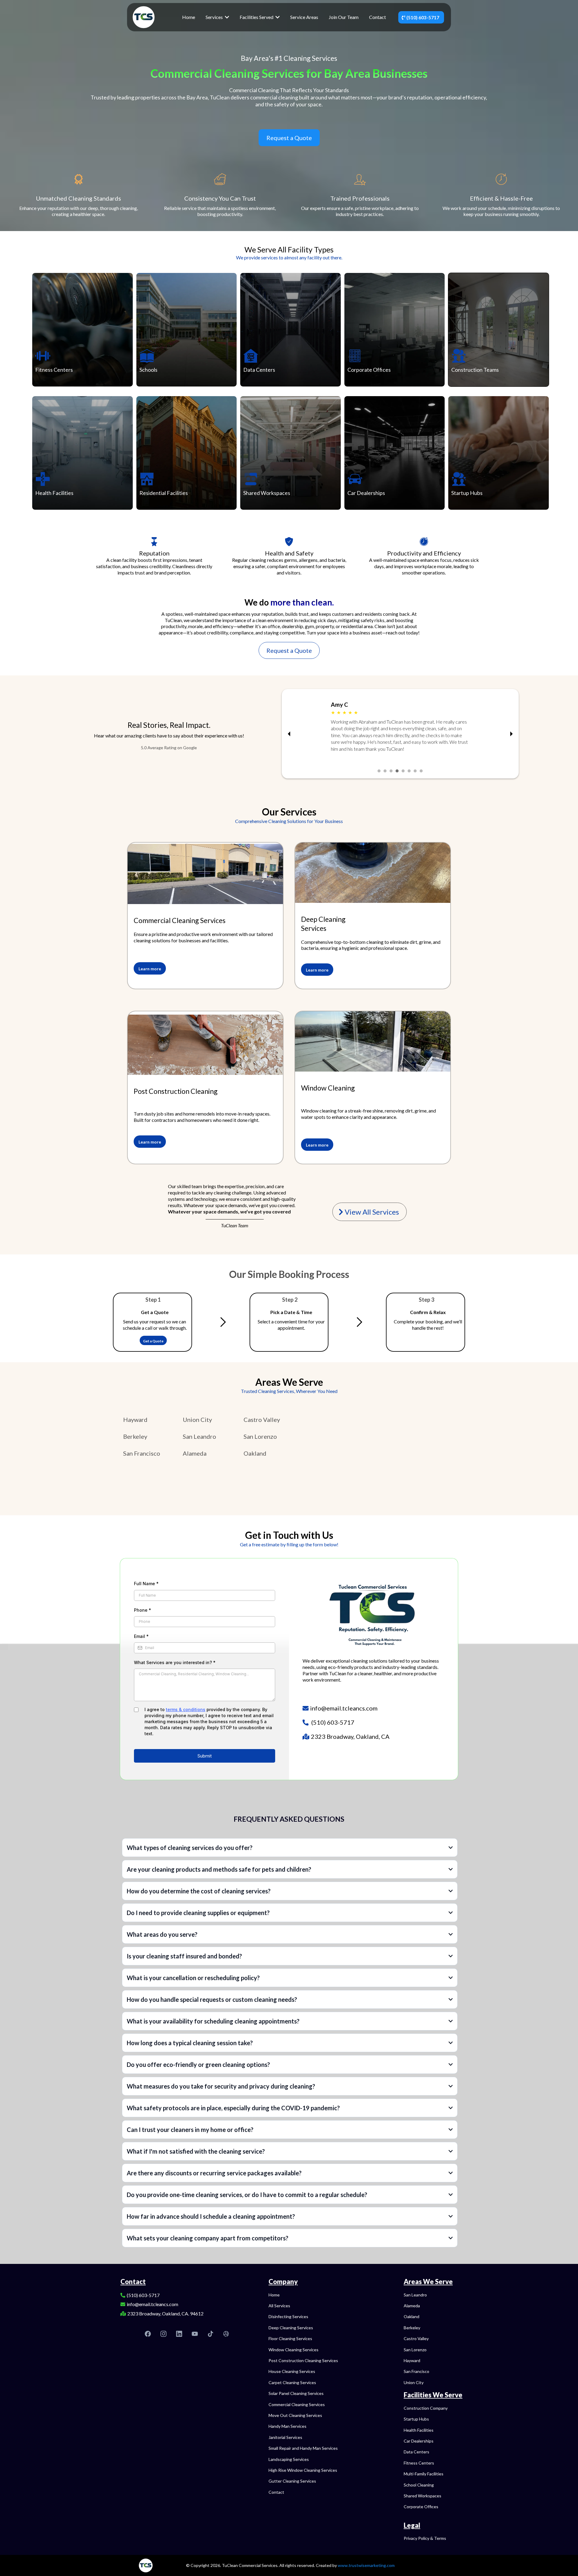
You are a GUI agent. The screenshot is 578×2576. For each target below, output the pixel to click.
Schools (148, 370)
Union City (197, 1419)
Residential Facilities (164, 493)
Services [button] (215, 17)
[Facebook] (148, 2334)
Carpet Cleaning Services (292, 2382)
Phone (143, 1610)
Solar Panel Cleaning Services (296, 2393)
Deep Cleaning (323, 919)
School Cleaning (419, 2485)
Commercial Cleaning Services (180, 920)
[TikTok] (210, 2334)
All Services (279, 2306)
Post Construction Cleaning (176, 1091)
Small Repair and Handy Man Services (303, 2448)
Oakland (255, 1453)
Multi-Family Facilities (424, 2474)
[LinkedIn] (179, 2334)
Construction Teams (475, 370)
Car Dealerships (366, 493)
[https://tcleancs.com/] (144, 16)
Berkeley (135, 1436)
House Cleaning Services (292, 2371)
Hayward (135, 1419)
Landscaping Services (289, 2459)
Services (314, 928)
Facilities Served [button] (257, 17)
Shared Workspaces (267, 493)
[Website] (226, 2334)
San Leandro (199, 1436)
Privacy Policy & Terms (425, 2538)
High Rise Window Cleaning (294, 2470)
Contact (276, 2492)
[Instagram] (163, 2334)
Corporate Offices (369, 370)
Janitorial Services (285, 2437)
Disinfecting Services (288, 2316)
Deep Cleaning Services (291, 2328)
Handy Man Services (287, 2426)
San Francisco (142, 1453)
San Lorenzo (260, 1436)
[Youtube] (195, 2334)
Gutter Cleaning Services (292, 2481)
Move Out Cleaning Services (295, 2415)
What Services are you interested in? (175, 1662)
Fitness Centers (54, 370)
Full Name (146, 1584)
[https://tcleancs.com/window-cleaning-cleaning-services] (373, 1041)
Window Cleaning (328, 1088)
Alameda (195, 1453)
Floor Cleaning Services (290, 2338)
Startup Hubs (467, 493)
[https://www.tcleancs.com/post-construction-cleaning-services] (205, 874)
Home (274, 2295)
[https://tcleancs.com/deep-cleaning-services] (373, 873)
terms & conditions (186, 1709)
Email (141, 1636)
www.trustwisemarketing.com (366, 2565)
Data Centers (259, 370)
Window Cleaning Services (294, 2350)
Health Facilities (54, 493)
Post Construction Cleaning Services (303, 2360)
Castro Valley (262, 1419)
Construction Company (426, 2408)
